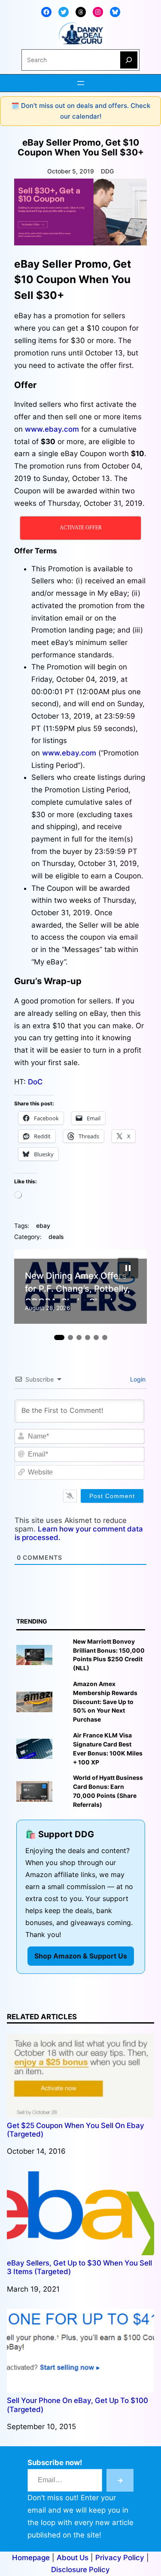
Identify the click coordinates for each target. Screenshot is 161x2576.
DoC (35, 1082)
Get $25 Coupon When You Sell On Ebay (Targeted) (76, 2130)
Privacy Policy (120, 2558)
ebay (43, 1226)
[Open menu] (81, 83)
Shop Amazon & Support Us (81, 1956)
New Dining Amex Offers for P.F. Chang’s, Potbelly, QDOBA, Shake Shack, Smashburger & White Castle (77, 1285)
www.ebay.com (52, 429)
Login (137, 1379)
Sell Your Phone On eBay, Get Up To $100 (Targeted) (77, 2405)
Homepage (31, 2558)
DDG (107, 171)
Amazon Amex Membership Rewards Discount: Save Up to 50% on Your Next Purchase (105, 1702)
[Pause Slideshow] (128, 1268)
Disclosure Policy (80, 2570)
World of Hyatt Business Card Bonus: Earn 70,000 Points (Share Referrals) (108, 1791)
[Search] (129, 60)
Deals (56, 1237)
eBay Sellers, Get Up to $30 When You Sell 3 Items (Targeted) (79, 2267)
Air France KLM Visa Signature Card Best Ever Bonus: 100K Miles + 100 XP (108, 1749)
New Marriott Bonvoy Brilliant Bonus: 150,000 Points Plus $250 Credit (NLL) (109, 1655)
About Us (73, 2558)
